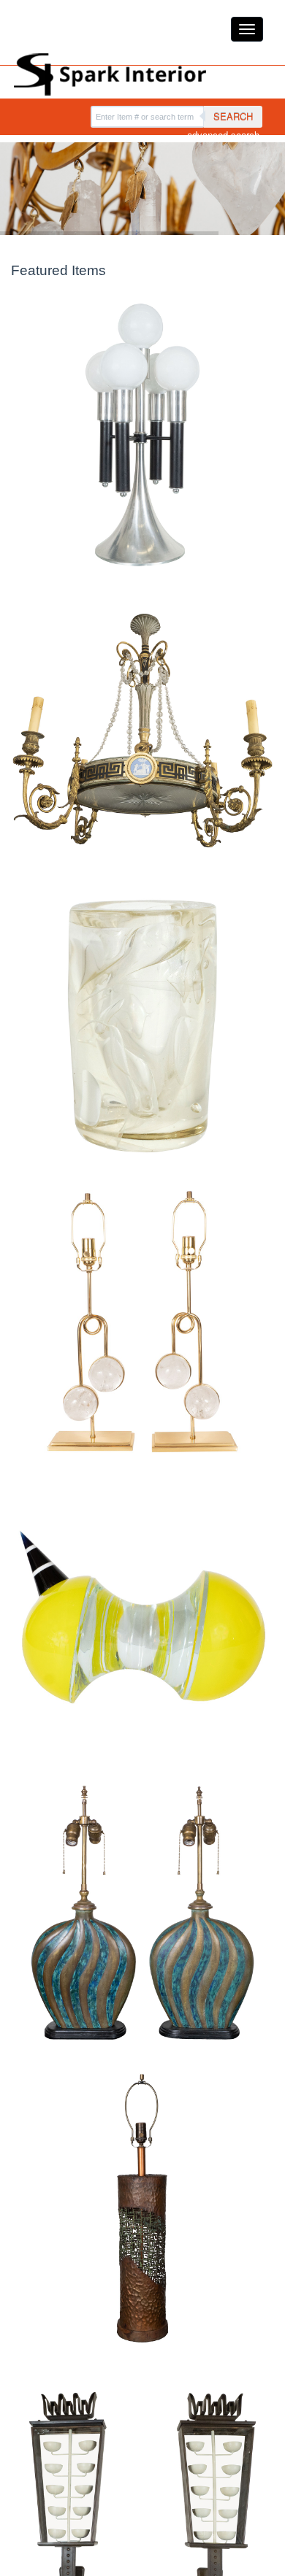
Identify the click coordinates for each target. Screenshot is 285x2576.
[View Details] (142, 435)
